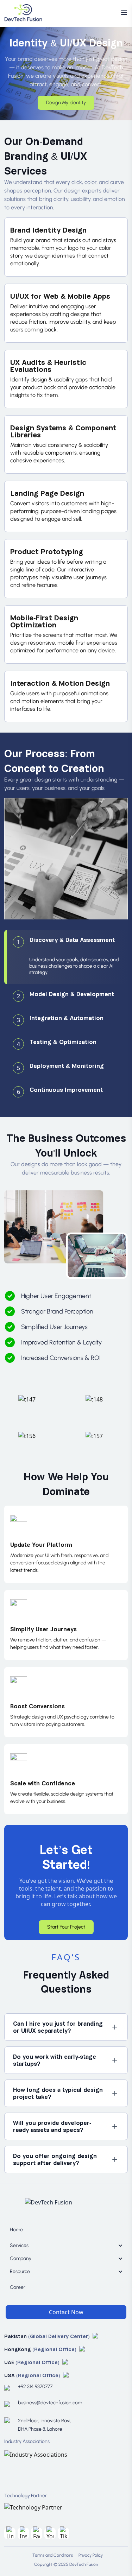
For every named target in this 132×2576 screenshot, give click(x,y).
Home (16, 2230)
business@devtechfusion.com (32, 2403)
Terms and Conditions (53, 2555)
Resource (20, 2271)
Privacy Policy (91, 2555)
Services (19, 2245)
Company (21, 2258)
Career (18, 2287)
